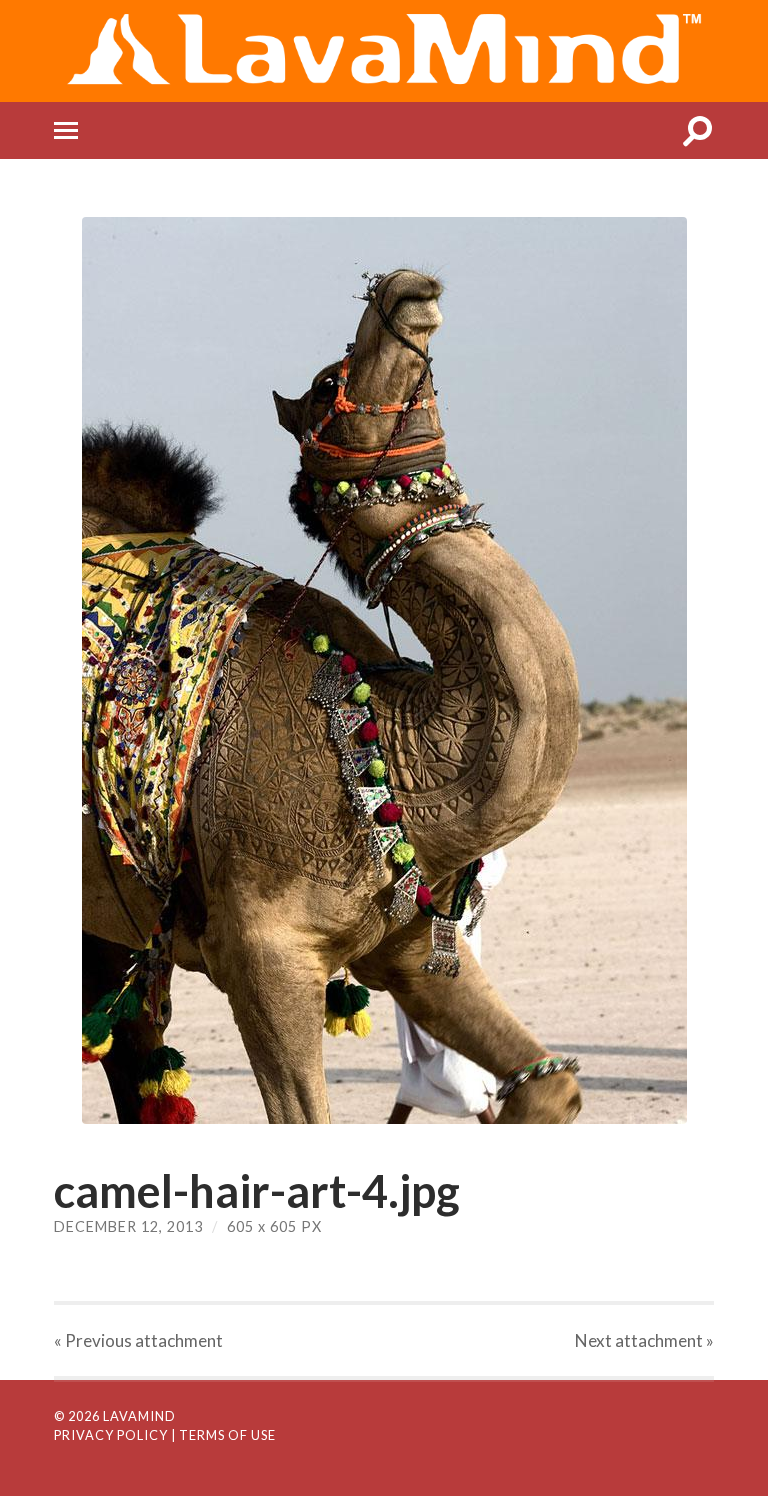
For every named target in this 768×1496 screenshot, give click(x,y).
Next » (644, 1340)
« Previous (138, 1340)
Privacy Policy (111, 1435)
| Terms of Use (223, 1435)
